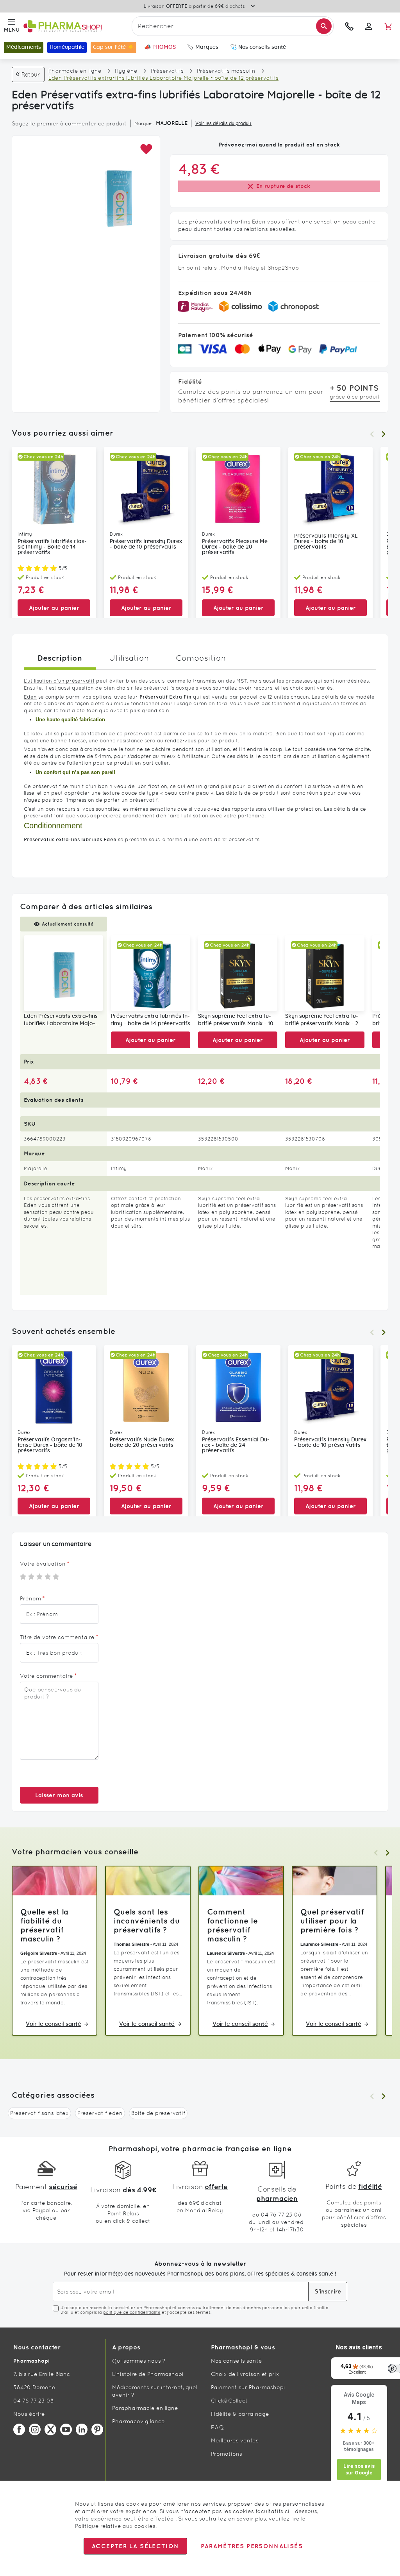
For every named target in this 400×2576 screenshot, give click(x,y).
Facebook (19, 2429)
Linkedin (82, 2429)
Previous (372, 434)
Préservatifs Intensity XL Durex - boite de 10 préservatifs (326, 542)
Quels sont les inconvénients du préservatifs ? (147, 1921)
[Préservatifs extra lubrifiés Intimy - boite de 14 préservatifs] (151, 973)
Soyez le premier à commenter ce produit (69, 123)
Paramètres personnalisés (252, 2546)
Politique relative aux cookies (115, 2526)
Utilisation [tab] (129, 658)
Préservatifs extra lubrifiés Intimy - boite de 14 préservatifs (151, 1020)
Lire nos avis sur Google (359, 2470)
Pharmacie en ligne (75, 71)
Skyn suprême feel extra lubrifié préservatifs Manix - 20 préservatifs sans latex (323, 1021)
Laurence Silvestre (226, 1953)
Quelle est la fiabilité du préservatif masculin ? (44, 1925)
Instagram (35, 2429)
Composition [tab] (201, 658)
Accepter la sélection (135, 2546)
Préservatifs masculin (226, 71)
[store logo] (76, 26)
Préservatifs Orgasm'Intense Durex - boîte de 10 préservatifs (50, 1445)
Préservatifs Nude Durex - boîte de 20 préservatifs (144, 1443)
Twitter (50, 2429)
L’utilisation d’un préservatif (59, 681)
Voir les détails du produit (223, 123)
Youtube (66, 2429)
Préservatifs (167, 71)
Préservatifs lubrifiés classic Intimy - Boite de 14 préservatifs (52, 547)
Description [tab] (60, 658)
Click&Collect (229, 2401)
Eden (30, 697)
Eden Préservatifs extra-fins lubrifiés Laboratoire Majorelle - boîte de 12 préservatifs (63, 1021)
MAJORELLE (172, 123)
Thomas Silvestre (131, 1944)
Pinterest (97, 2429)
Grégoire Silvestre (39, 1953)
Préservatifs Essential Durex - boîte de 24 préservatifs (236, 1445)
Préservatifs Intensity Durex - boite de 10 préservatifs (146, 544)
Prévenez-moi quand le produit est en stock (279, 145)
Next (384, 434)
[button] (146, 149)
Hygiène (126, 71)
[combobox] (233, 26)
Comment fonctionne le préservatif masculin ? (232, 1925)
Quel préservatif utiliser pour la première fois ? (332, 1921)
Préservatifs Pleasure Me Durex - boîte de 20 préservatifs (235, 547)
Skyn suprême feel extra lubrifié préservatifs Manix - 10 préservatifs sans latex (236, 1021)
